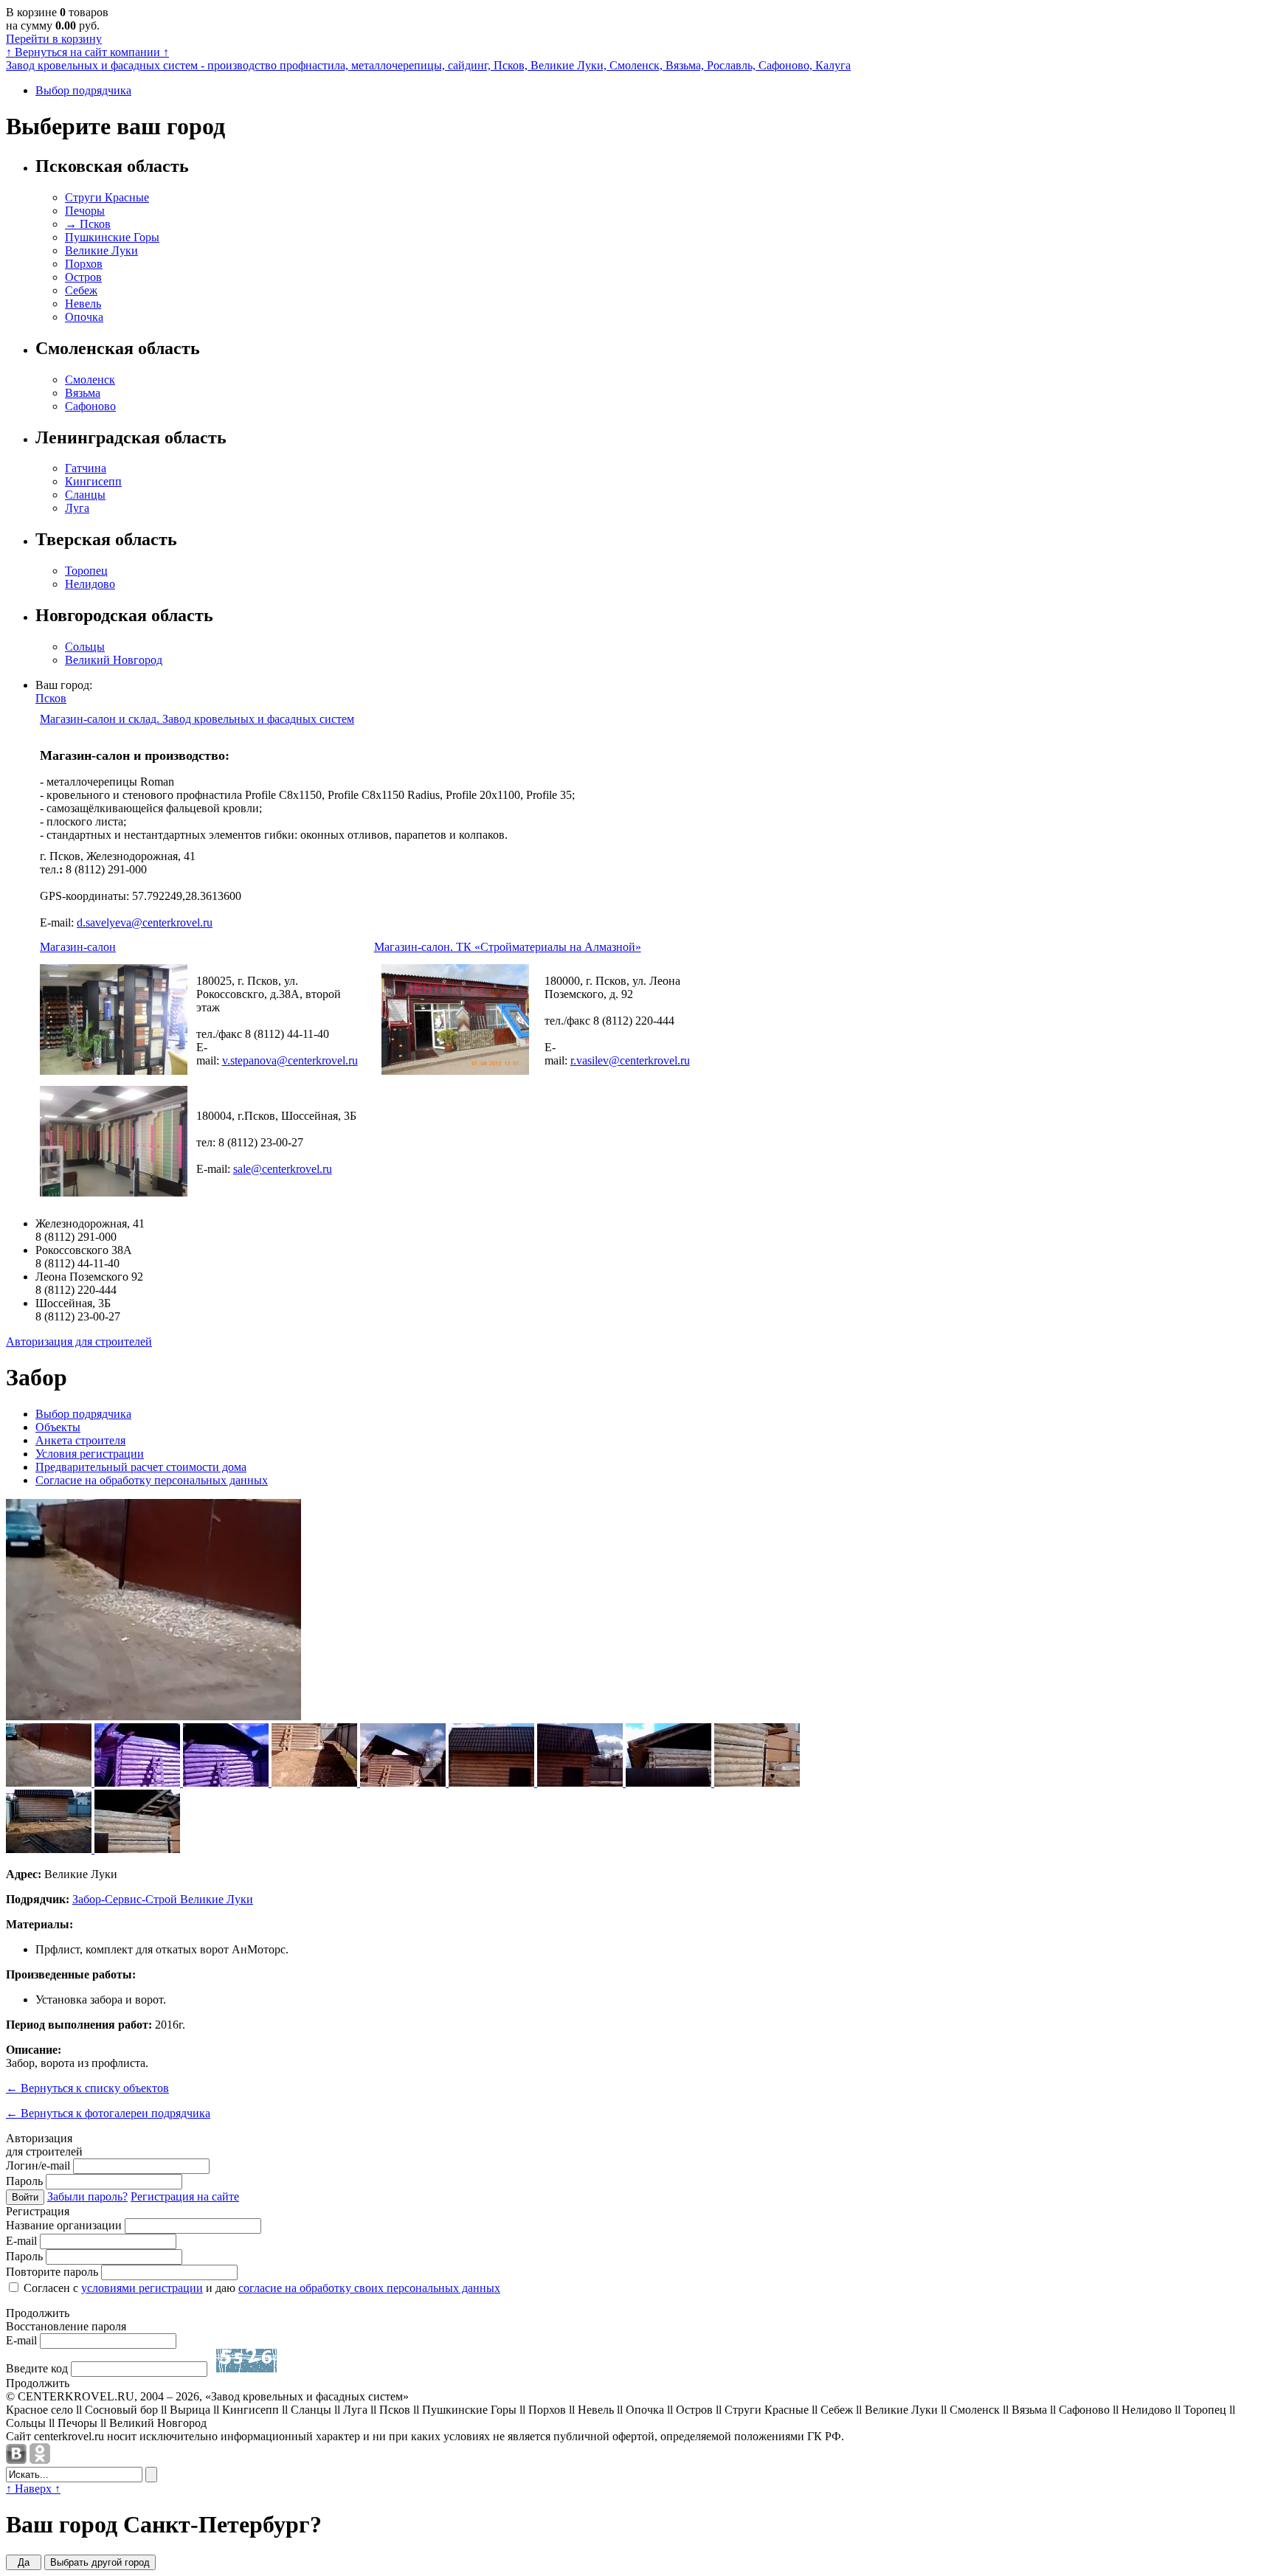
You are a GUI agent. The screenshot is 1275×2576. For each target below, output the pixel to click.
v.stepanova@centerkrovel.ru (290, 1060)
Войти (25, 2197)
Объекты (58, 1427)
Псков (51, 698)
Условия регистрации (90, 1454)
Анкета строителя (80, 1440)
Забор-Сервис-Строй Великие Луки (163, 1899)
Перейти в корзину (54, 39)
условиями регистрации (142, 2288)
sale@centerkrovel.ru (283, 1169)
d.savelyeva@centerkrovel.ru (145, 922)
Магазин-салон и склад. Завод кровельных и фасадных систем (197, 719)
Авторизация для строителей (79, 1341)
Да (24, 2562)
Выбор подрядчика (83, 90)
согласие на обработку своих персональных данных (369, 2288)
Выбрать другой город (100, 2562)
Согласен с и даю (260, 2288)
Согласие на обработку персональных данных (152, 1480)
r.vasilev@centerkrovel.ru (630, 1060)
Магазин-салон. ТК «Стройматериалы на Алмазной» (508, 947)
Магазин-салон (78, 947)
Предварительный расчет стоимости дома (141, 1467)
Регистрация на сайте (185, 2196)
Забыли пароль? (87, 2196)
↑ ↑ (87, 52)
